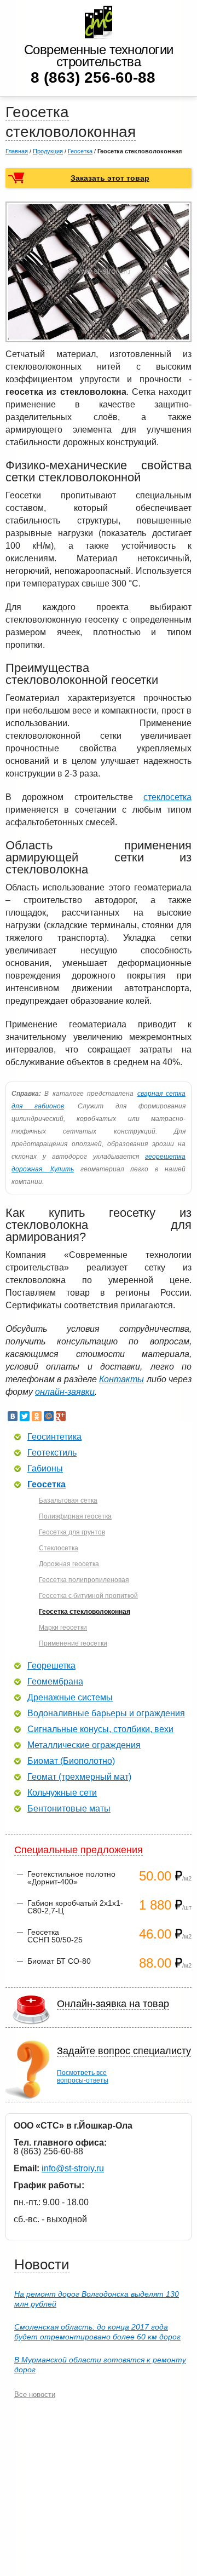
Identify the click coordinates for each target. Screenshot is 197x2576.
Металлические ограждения (84, 1745)
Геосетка (80, 151)
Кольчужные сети (62, 1793)
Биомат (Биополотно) (71, 1761)
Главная (17, 151)
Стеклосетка (59, 1548)
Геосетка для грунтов (72, 1532)
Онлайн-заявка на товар (113, 2004)
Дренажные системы (70, 1698)
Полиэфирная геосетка (75, 1516)
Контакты (121, 1379)
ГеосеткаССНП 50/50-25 (55, 1936)
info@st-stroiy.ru (73, 2168)
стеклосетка (167, 797)
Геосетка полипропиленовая (84, 1580)
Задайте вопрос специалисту (124, 2051)
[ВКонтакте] (13, 1416)
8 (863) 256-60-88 (93, 77)
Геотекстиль (52, 1453)
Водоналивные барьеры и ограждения (106, 1714)
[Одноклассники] (37, 1416)
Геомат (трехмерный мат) (79, 1777)
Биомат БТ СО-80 (59, 1961)
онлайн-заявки (65, 1392)
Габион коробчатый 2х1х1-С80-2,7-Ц (75, 1907)
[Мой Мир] (49, 1416)
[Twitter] (25, 1416)
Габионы (45, 1469)
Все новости (35, 2394)
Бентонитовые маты (69, 1809)
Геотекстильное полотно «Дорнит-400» (71, 1878)
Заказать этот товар (110, 178)
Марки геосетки (63, 1628)
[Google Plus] (61, 1416)
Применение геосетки (73, 1643)
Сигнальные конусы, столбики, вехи (100, 1729)
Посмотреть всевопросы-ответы (83, 2077)
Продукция (48, 151)
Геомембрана (55, 1682)
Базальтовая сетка (68, 1500)
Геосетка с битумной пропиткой (88, 1596)
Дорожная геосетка (69, 1564)
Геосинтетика (54, 1437)
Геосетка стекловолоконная (85, 1612)
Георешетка (51, 1666)
